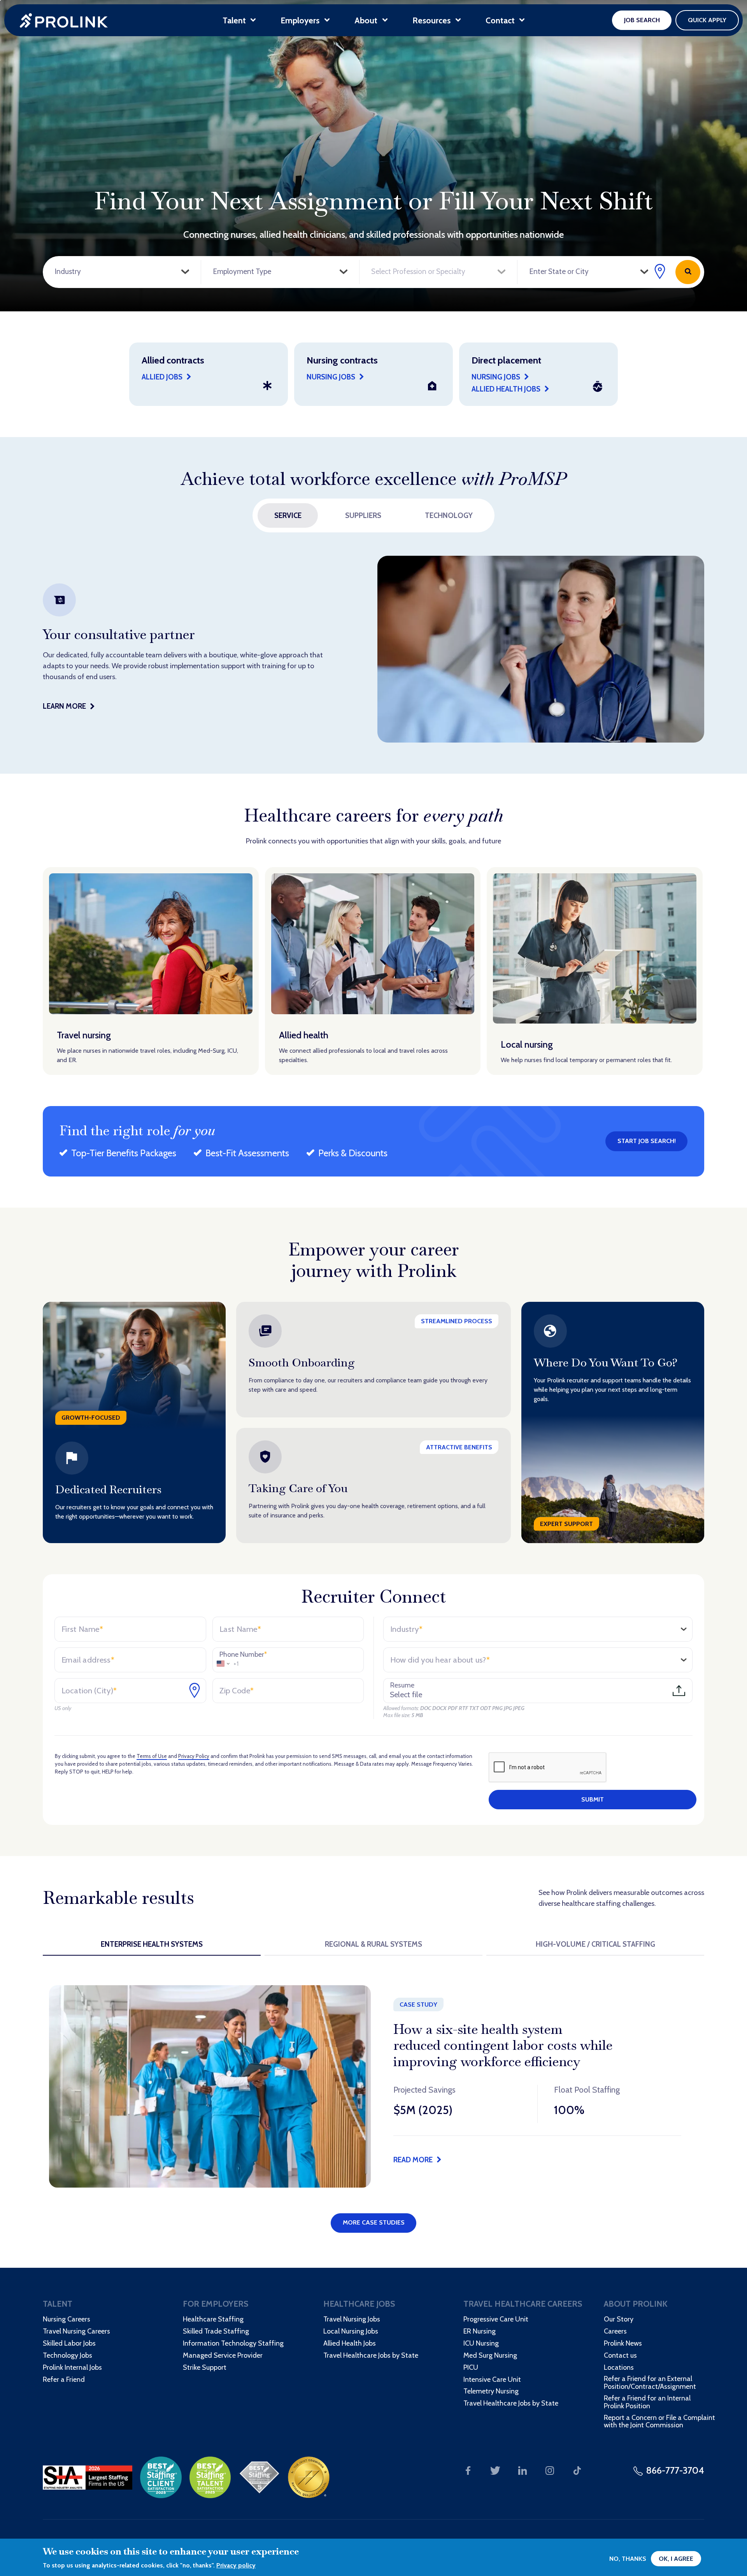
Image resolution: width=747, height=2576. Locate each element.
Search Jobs (688, 272)
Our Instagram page (550, 2471)
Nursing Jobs (496, 377)
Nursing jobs (331, 377)
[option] (373, 649)
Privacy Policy (194, 1756)
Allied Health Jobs (506, 389)
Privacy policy (236, 2565)
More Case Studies (374, 2222)
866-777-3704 (675, 2470)
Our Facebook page (468, 2471)
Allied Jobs (162, 377)
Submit (593, 1799)
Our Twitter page (495, 2471)
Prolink (64, 20)
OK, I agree (676, 2559)
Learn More (64, 706)
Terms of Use (152, 1756)
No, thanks (628, 2559)
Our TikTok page (577, 2471)
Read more (413, 2160)
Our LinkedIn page (523, 2471)
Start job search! (647, 1141)
